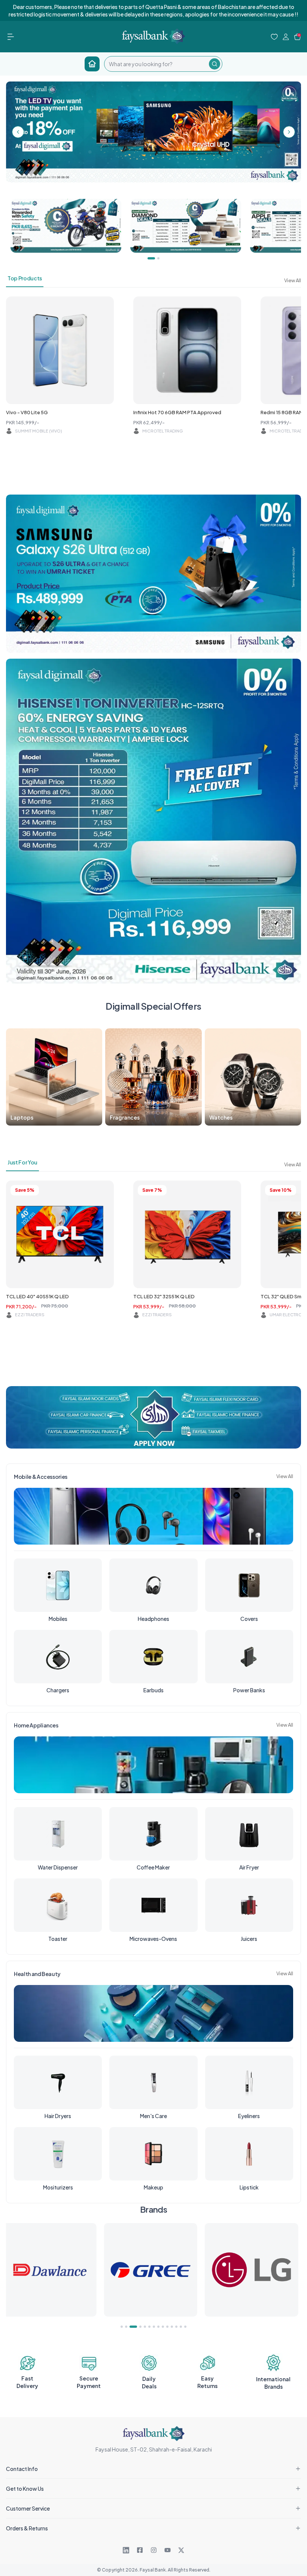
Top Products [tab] (25, 278)
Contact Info (22, 2469)
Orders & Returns (27, 2528)
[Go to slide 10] (167, 2327)
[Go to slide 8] (158, 2327)
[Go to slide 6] (149, 2327)
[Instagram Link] (154, 2550)
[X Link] (181, 2550)
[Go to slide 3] (131, 2327)
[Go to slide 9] (163, 2327)
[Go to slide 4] (135, 2327)
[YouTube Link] (168, 2550)
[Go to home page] (92, 64)
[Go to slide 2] (126, 2327)
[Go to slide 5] (142, 2327)
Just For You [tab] (22, 1162)
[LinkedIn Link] (126, 2550)
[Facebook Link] (140, 2550)
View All (293, 280)
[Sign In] (286, 37)
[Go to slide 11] (172, 2327)
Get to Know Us (25, 2489)
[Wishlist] (274, 37)
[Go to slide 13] (181, 2327)
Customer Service (28, 2508)
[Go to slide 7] (154, 2327)
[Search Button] (215, 64)
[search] (157, 64)
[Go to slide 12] (176, 2327)
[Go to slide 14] (185, 2327)
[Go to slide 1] (122, 2327)
